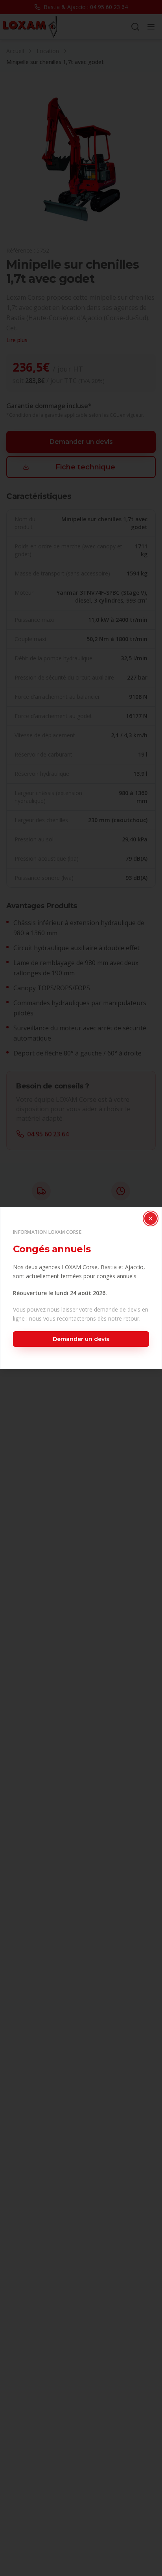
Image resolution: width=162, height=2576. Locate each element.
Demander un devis (81, 1339)
